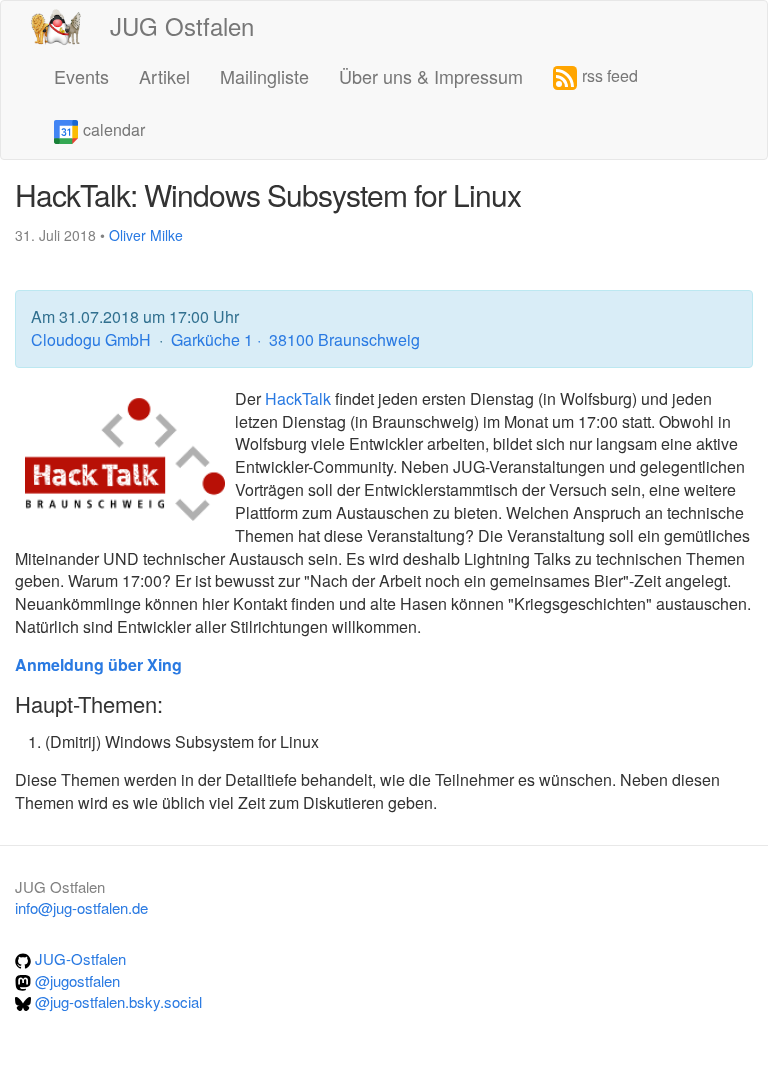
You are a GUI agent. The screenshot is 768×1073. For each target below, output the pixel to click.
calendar (114, 129)
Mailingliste (264, 76)
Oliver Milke (146, 235)
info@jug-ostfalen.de (81, 907)
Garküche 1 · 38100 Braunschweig (295, 339)
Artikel (164, 76)
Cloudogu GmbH (93, 339)
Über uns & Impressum (431, 76)
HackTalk (298, 398)
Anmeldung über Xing (98, 664)
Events (81, 76)
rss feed (610, 75)
